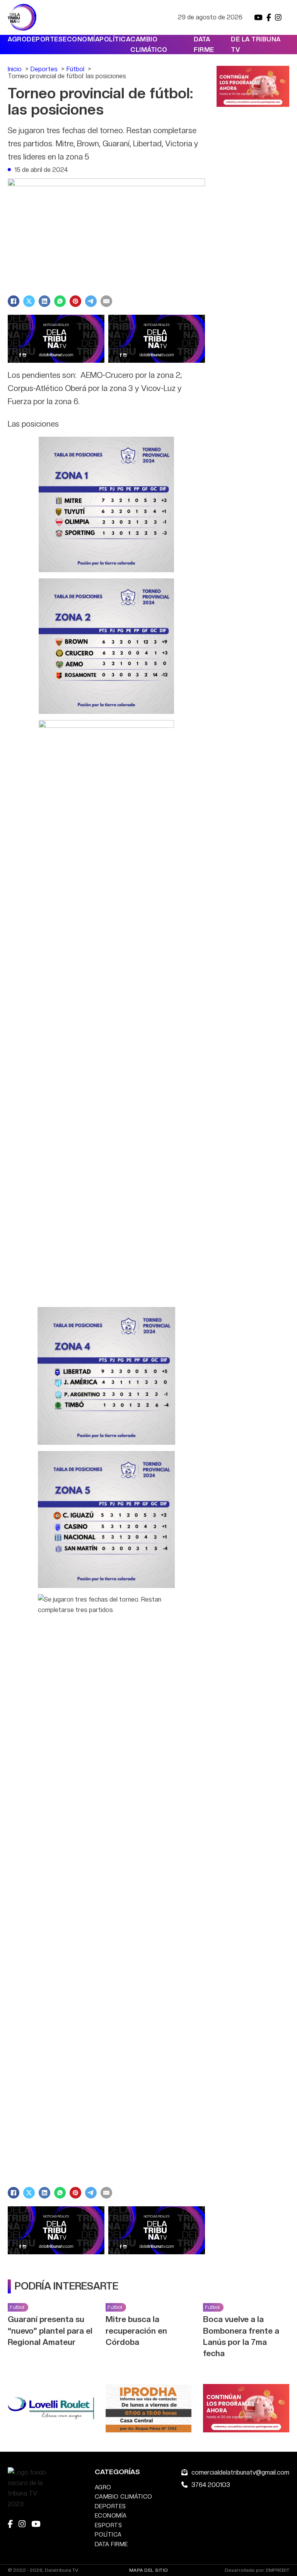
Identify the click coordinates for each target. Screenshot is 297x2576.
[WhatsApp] (60, 301)
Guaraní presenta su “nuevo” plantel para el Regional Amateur (50, 2330)
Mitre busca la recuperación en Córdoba (136, 2330)
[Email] (106, 301)
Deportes (45, 39)
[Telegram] (91, 301)
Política (115, 39)
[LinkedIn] (44, 301)
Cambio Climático (149, 45)
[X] (29, 301)
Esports (108, 2525)
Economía (81, 39)
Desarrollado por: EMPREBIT (257, 2570)
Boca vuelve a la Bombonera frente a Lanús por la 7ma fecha (241, 2336)
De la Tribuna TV (256, 45)
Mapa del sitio (149, 2570)
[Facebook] (14, 301)
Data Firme (204, 45)
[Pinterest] (75, 301)
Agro (17, 39)
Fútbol (17, 2307)
